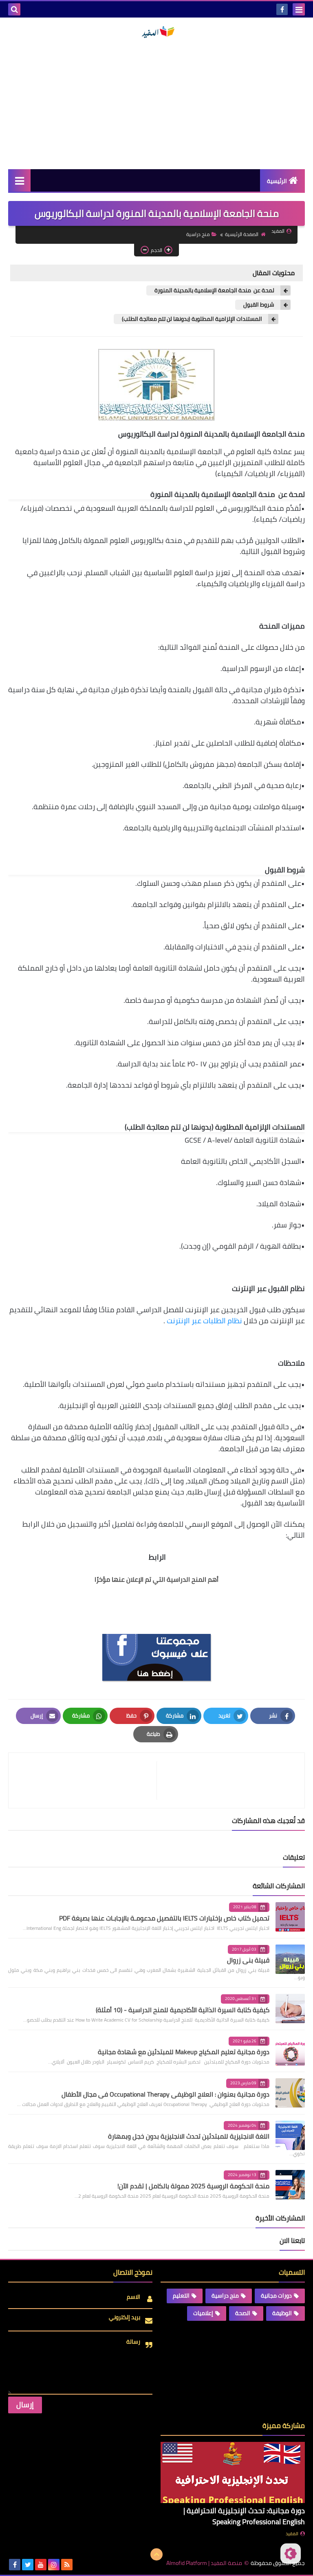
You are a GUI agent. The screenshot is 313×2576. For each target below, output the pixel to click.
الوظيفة (282, 2313)
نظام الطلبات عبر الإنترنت (204, 1321)
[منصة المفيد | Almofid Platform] (156, 32)
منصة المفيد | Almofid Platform (204, 2563)
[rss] (67, 2565)
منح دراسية (198, 234)
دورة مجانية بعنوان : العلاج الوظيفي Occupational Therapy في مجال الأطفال (165, 2094)
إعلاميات (203, 2313)
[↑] (156, 2554)
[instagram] (54, 2565)
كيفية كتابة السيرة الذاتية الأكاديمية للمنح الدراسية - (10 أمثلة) (183, 2010)
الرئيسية (277, 181)
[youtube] (41, 2565)
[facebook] (282, 9)
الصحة (243, 2313)
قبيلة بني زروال (248, 1960)
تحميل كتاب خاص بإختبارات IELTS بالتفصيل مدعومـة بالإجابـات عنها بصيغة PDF (164, 1918)
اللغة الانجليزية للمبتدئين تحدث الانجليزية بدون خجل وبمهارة (189, 2136)
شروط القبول (259, 305)
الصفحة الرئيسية (242, 234)
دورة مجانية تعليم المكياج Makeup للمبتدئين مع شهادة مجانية (184, 2052)
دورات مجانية (276, 2296)
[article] (87, 1780)
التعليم (181, 2296)
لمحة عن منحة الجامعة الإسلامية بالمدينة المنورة (214, 290)
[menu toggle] (299, 9)
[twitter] (28, 2565)
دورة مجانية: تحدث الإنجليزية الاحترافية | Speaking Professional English (244, 2516)
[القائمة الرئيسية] (19, 180)
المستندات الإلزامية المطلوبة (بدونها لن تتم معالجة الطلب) (192, 319)
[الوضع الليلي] (291, 2554)
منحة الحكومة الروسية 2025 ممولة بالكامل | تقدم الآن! (193, 2186)
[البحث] (14, 9)
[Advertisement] (156, 104)
